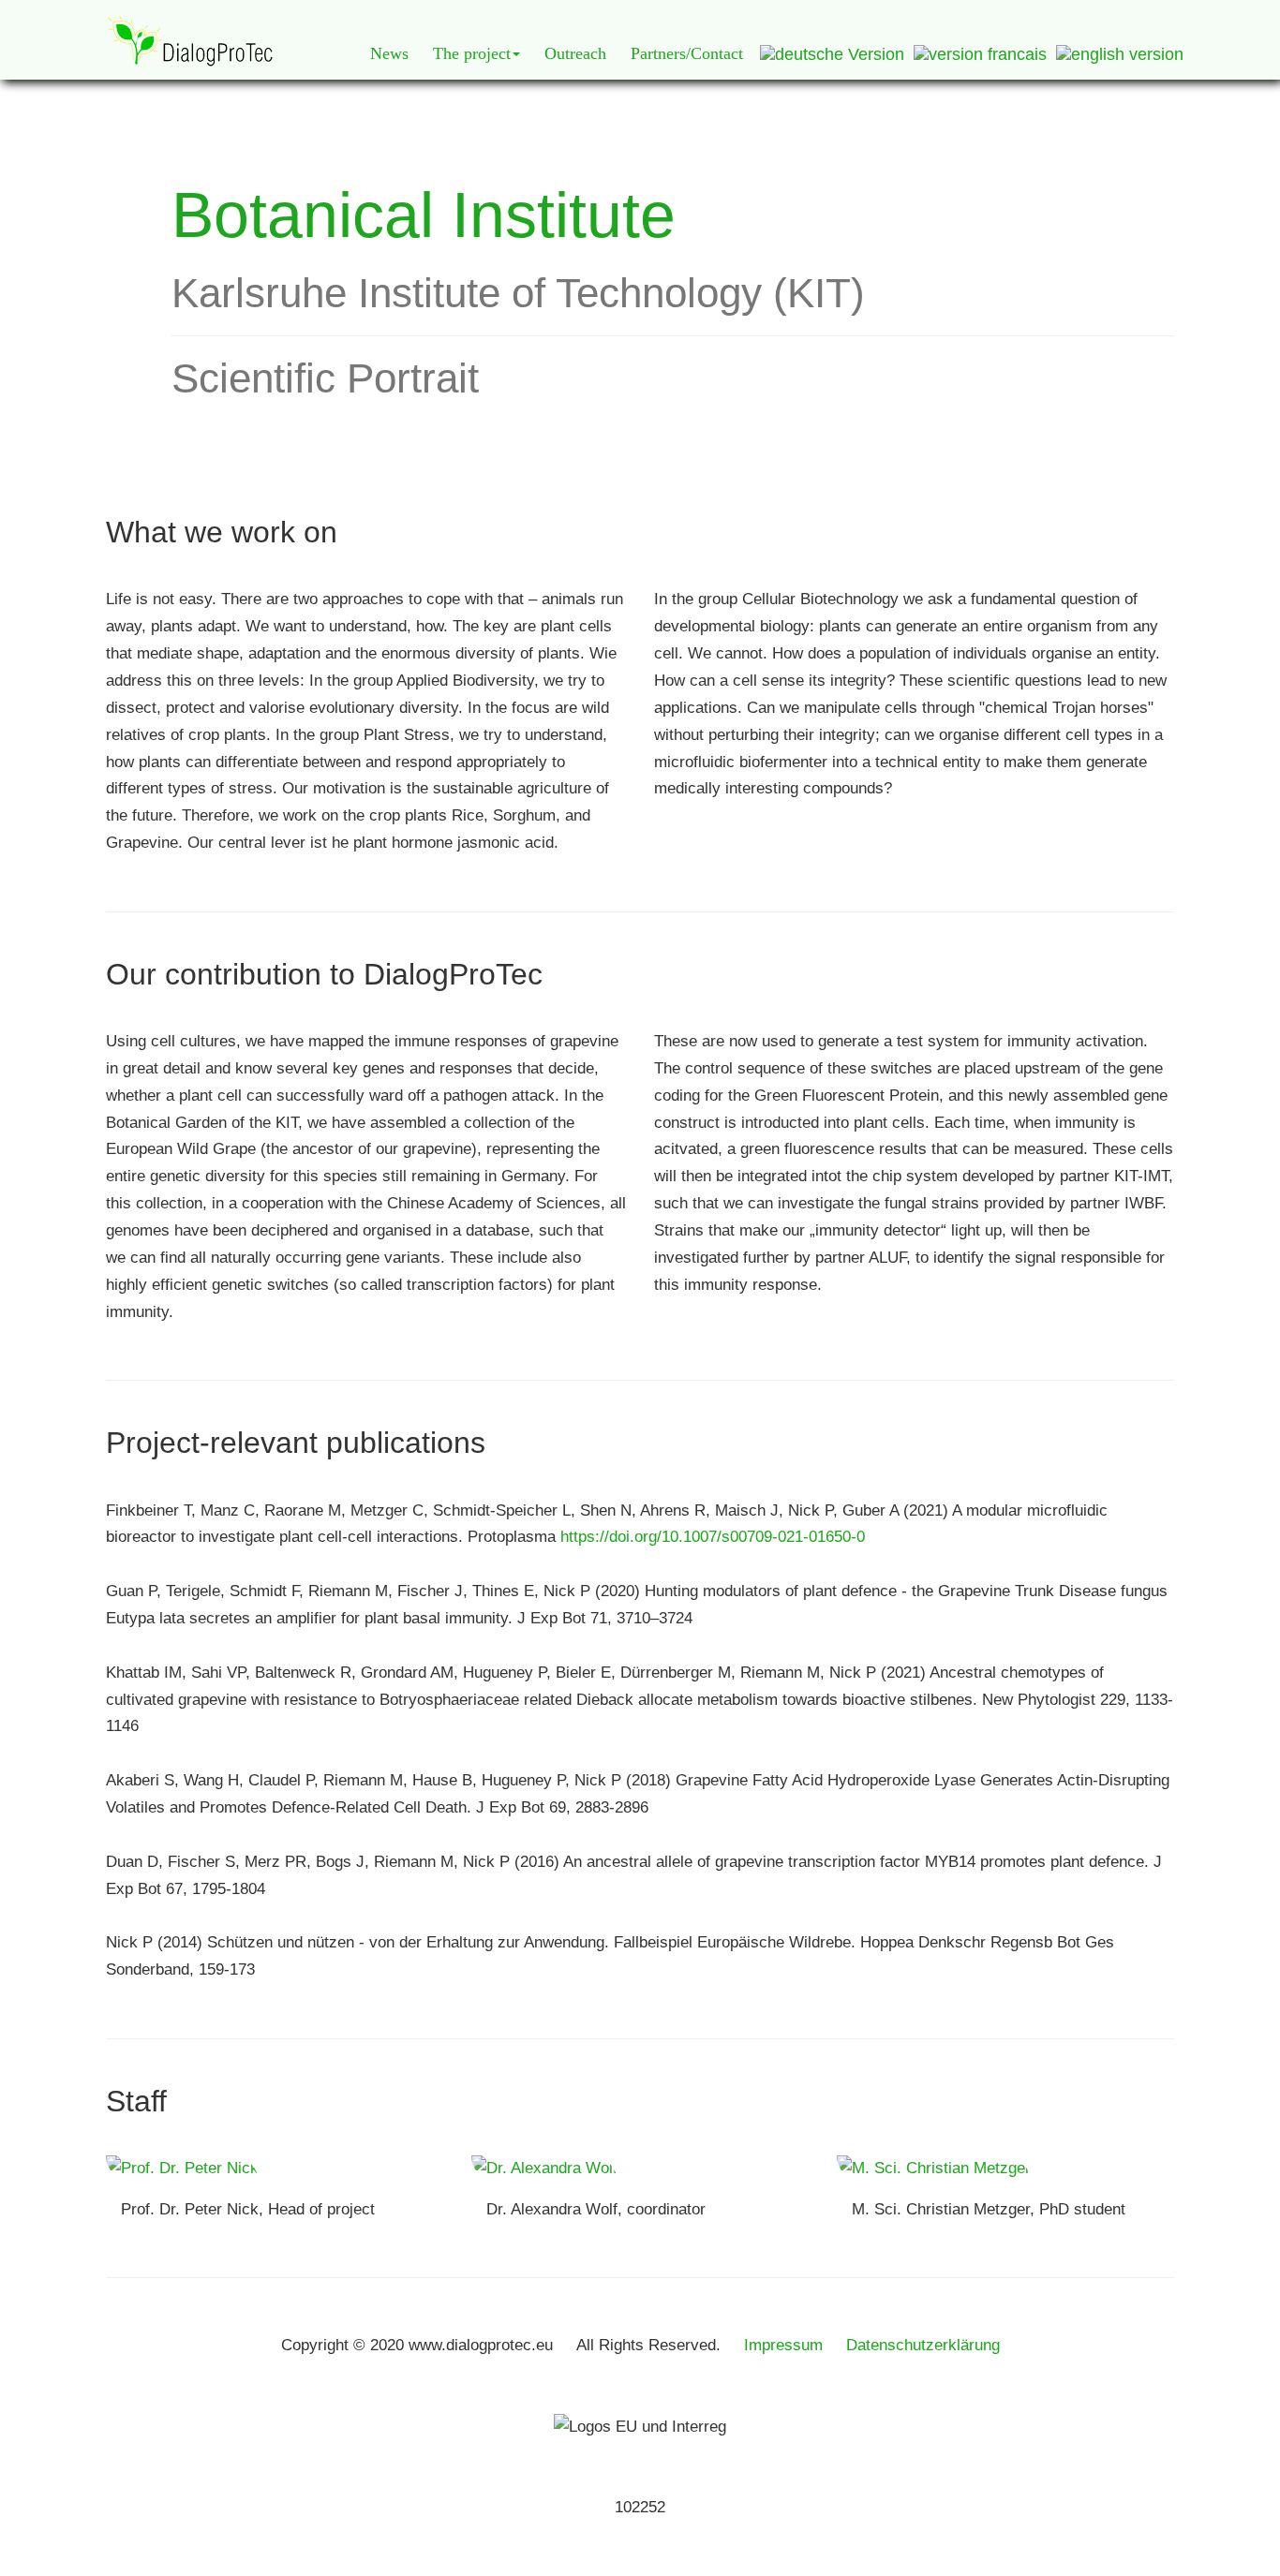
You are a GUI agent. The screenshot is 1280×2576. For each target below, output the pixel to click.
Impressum (783, 2345)
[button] (476, 53)
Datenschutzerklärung (923, 2345)
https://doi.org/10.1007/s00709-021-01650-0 (713, 1537)
